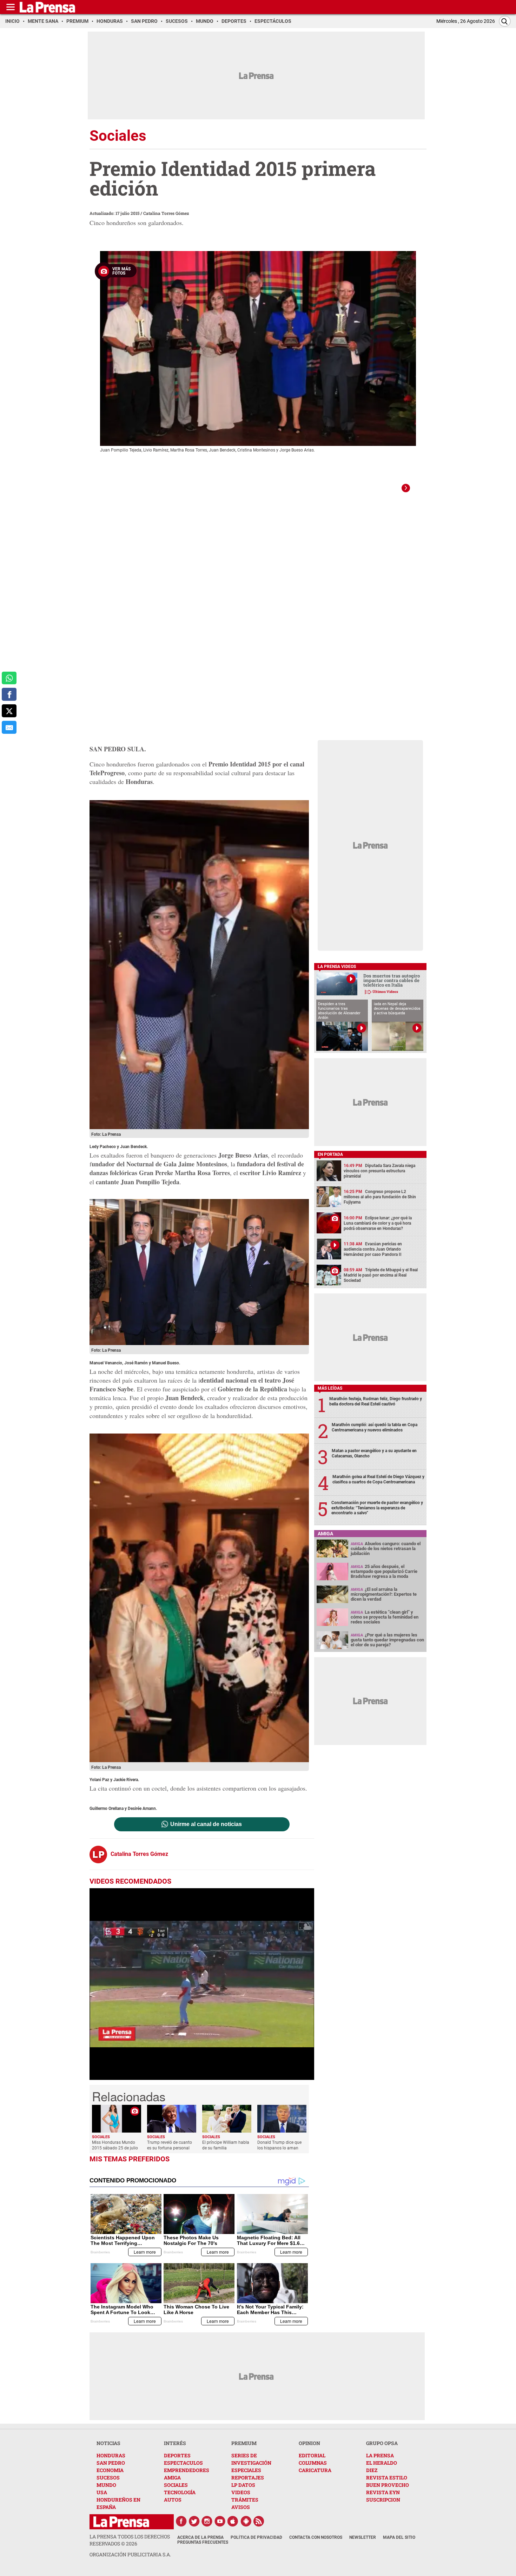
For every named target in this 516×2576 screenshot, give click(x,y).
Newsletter (363, 2537)
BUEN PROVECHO (388, 2485)
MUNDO (106, 2485)
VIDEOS (241, 2492)
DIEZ (372, 2470)
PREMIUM (244, 2443)
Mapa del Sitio (399, 2537)
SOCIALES (176, 2485)
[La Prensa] (121, 2522)
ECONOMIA (110, 2470)
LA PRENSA (380, 2455)
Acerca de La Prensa (200, 2537)
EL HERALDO (382, 2463)
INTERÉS (175, 2443)
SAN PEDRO (111, 2463)
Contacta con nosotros (316, 2537)
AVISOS (241, 2507)
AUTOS (173, 2500)
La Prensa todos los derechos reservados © (130, 2540)
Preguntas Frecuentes (203, 2542)
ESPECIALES (246, 2470)
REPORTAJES (248, 2478)
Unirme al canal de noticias (206, 1824)
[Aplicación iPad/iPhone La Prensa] (233, 2521)
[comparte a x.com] (9, 711)
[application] (202, 1984)
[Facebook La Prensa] (181, 2521)
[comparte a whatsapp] (9, 678)
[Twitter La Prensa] (194, 2521)
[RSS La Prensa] (259, 2521)
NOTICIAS (108, 2443)
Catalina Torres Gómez (166, 213)
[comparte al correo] (9, 727)
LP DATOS (243, 2485)
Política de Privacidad (256, 2537)
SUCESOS (108, 2478)
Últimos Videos (385, 992)
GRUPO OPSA (382, 2443)
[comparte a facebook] (9, 694)
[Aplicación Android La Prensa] (246, 2521)
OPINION (309, 2443)
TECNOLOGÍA (180, 2492)
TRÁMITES (245, 2500)
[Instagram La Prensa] (207, 2521)
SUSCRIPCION (383, 2500)
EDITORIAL (312, 2455)
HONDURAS (111, 2455)
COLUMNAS (313, 2463)
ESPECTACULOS (183, 2463)
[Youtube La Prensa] (220, 2521)
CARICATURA (315, 2470)
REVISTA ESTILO (387, 2478)
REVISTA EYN (383, 2492)
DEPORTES (177, 2455)
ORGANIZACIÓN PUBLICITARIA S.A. (130, 2554)
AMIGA (172, 2478)
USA (102, 2492)
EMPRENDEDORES (187, 2470)
